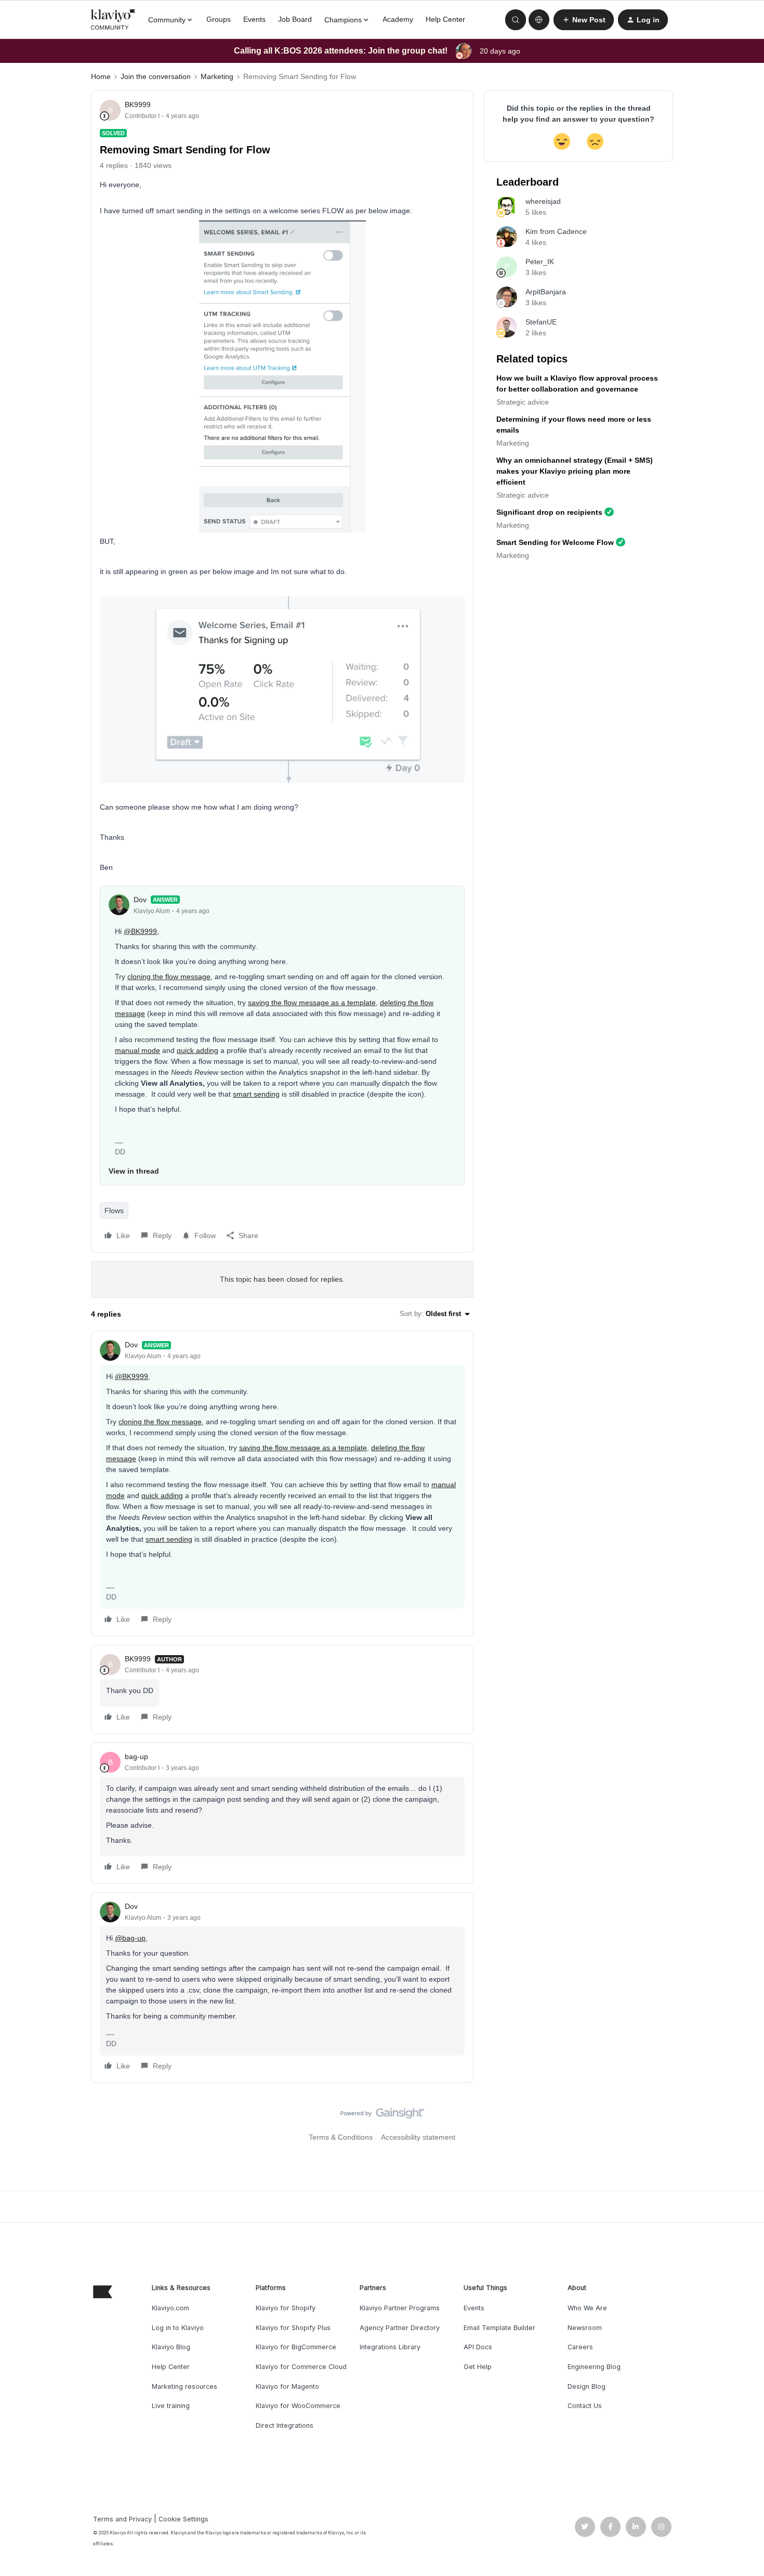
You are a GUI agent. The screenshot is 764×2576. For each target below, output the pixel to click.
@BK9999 (140, 931)
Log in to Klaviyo (178, 2328)
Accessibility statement (418, 2137)
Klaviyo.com (170, 2308)
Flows (114, 1211)
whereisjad (543, 201)
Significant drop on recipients (549, 512)
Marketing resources (185, 2386)
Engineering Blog (594, 2367)
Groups (219, 19)
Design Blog (587, 2386)
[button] (584, 20)
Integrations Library (390, 2347)
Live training (171, 2406)
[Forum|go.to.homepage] (113, 20)
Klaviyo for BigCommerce (296, 2347)
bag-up (136, 1757)
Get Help (478, 2367)
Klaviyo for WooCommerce (298, 2406)
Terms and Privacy (122, 2519)
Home (101, 76)
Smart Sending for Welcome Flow (555, 542)
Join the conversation (156, 76)
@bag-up (130, 1938)
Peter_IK (540, 262)
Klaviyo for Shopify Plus (293, 2328)
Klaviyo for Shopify (286, 2308)
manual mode (137, 1050)
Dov (140, 900)
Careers (580, 2347)
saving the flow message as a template (312, 1003)
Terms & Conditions (341, 2137)
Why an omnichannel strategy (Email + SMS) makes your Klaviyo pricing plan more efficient (575, 471)
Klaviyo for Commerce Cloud (301, 2367)
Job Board (295, 19)
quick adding (197, 1050)
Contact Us (585, 2406)
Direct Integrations (285, 2425)
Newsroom (585, 2328)
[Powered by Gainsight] (382, 2116)
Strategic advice (523, 402)
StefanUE (541, 322)
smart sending (256, 1094)
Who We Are (587, 2308)
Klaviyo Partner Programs (400, 2308)
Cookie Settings (183, 2519)
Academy (398, 19)
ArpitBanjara (546, 292)
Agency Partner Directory (400, 2328)
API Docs (478, 2347)
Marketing (217, 76)
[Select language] (539, 20)
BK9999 (138, 105)
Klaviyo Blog (171, 2347)
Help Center (445, 19)
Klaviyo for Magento (287, 2386)
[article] (282, 1484)
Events (254, 19)
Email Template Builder (499, 2328)
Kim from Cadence (556, 231)
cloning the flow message (169, 977)
